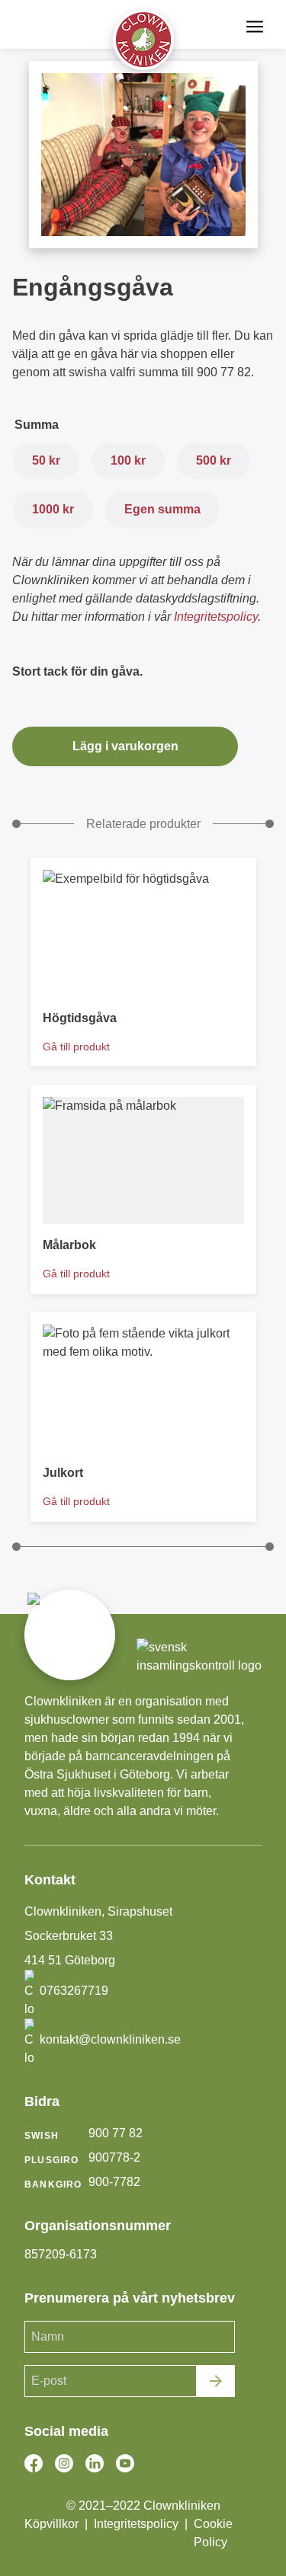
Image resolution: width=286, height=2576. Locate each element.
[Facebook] (34, 2463)
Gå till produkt (76, 1047)
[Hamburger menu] (255, 27)
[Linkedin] (95, 2463)
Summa (37, 425)
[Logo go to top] (143, 40)
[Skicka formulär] (216, 2381)
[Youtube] (125, 2463)
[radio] (46, 461)
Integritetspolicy (216, 617)
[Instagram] (64, 2463)
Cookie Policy (213, 2533)
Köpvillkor (51, 2524)
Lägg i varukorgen (125, 746)
